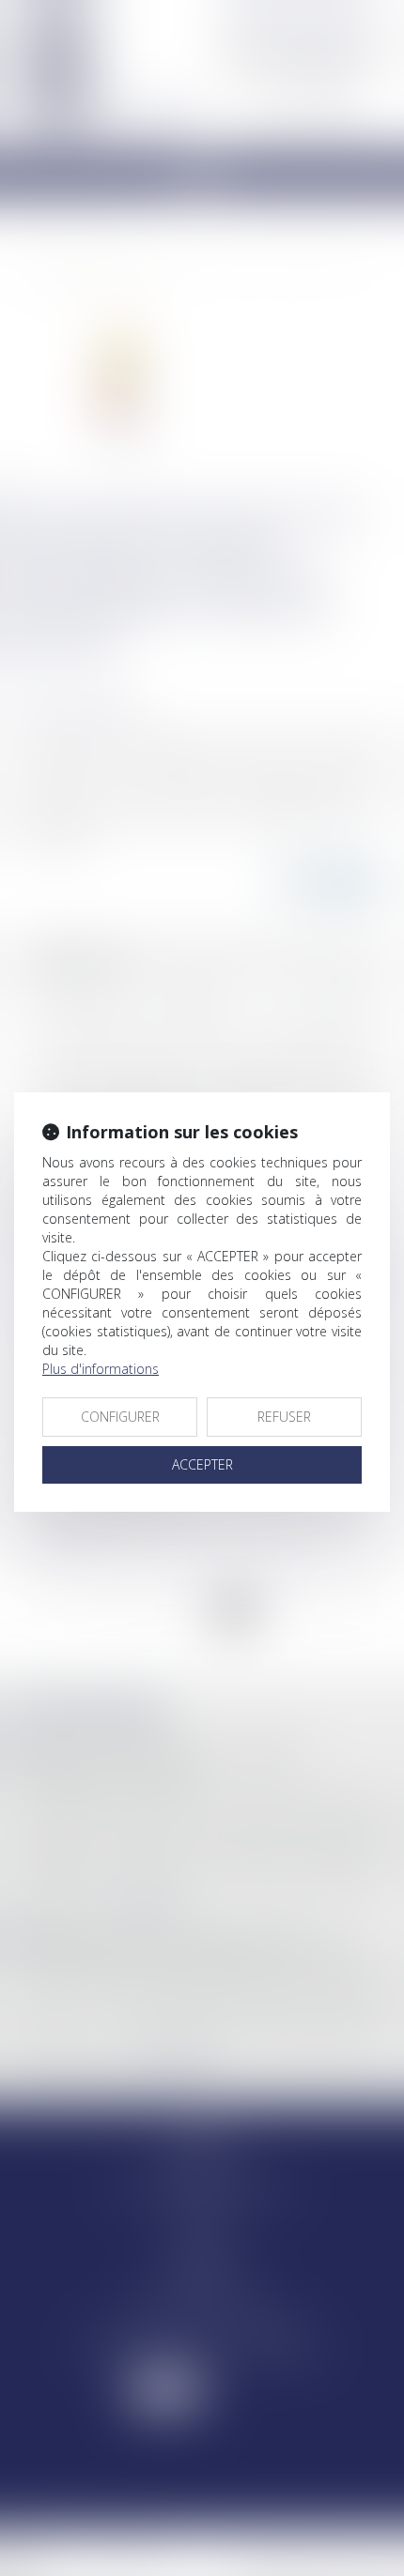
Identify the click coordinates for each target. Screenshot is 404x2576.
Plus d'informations (101, 1369)
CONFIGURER (120, 1417)
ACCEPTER (202, 1464)
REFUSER (284, 1417)
